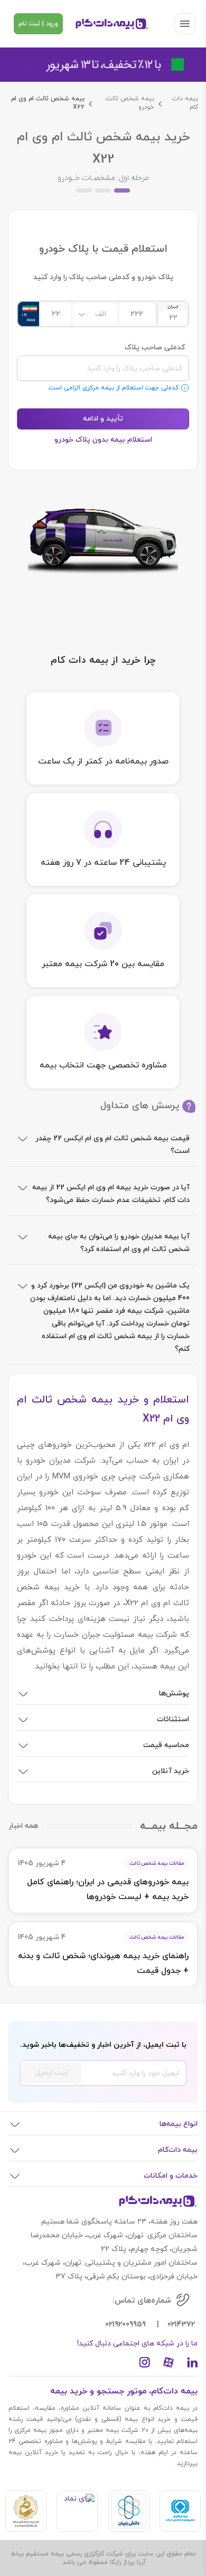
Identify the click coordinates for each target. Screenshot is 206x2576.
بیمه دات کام (185, 103)
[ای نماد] (77, 2511)
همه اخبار (23, 1826)
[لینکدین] (192, 2362)
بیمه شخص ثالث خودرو (130, 103)
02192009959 (125, 2325)
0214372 (181, 2325)
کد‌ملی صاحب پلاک (155, 348)
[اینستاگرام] (145, 2362)
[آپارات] (168, 2362)
